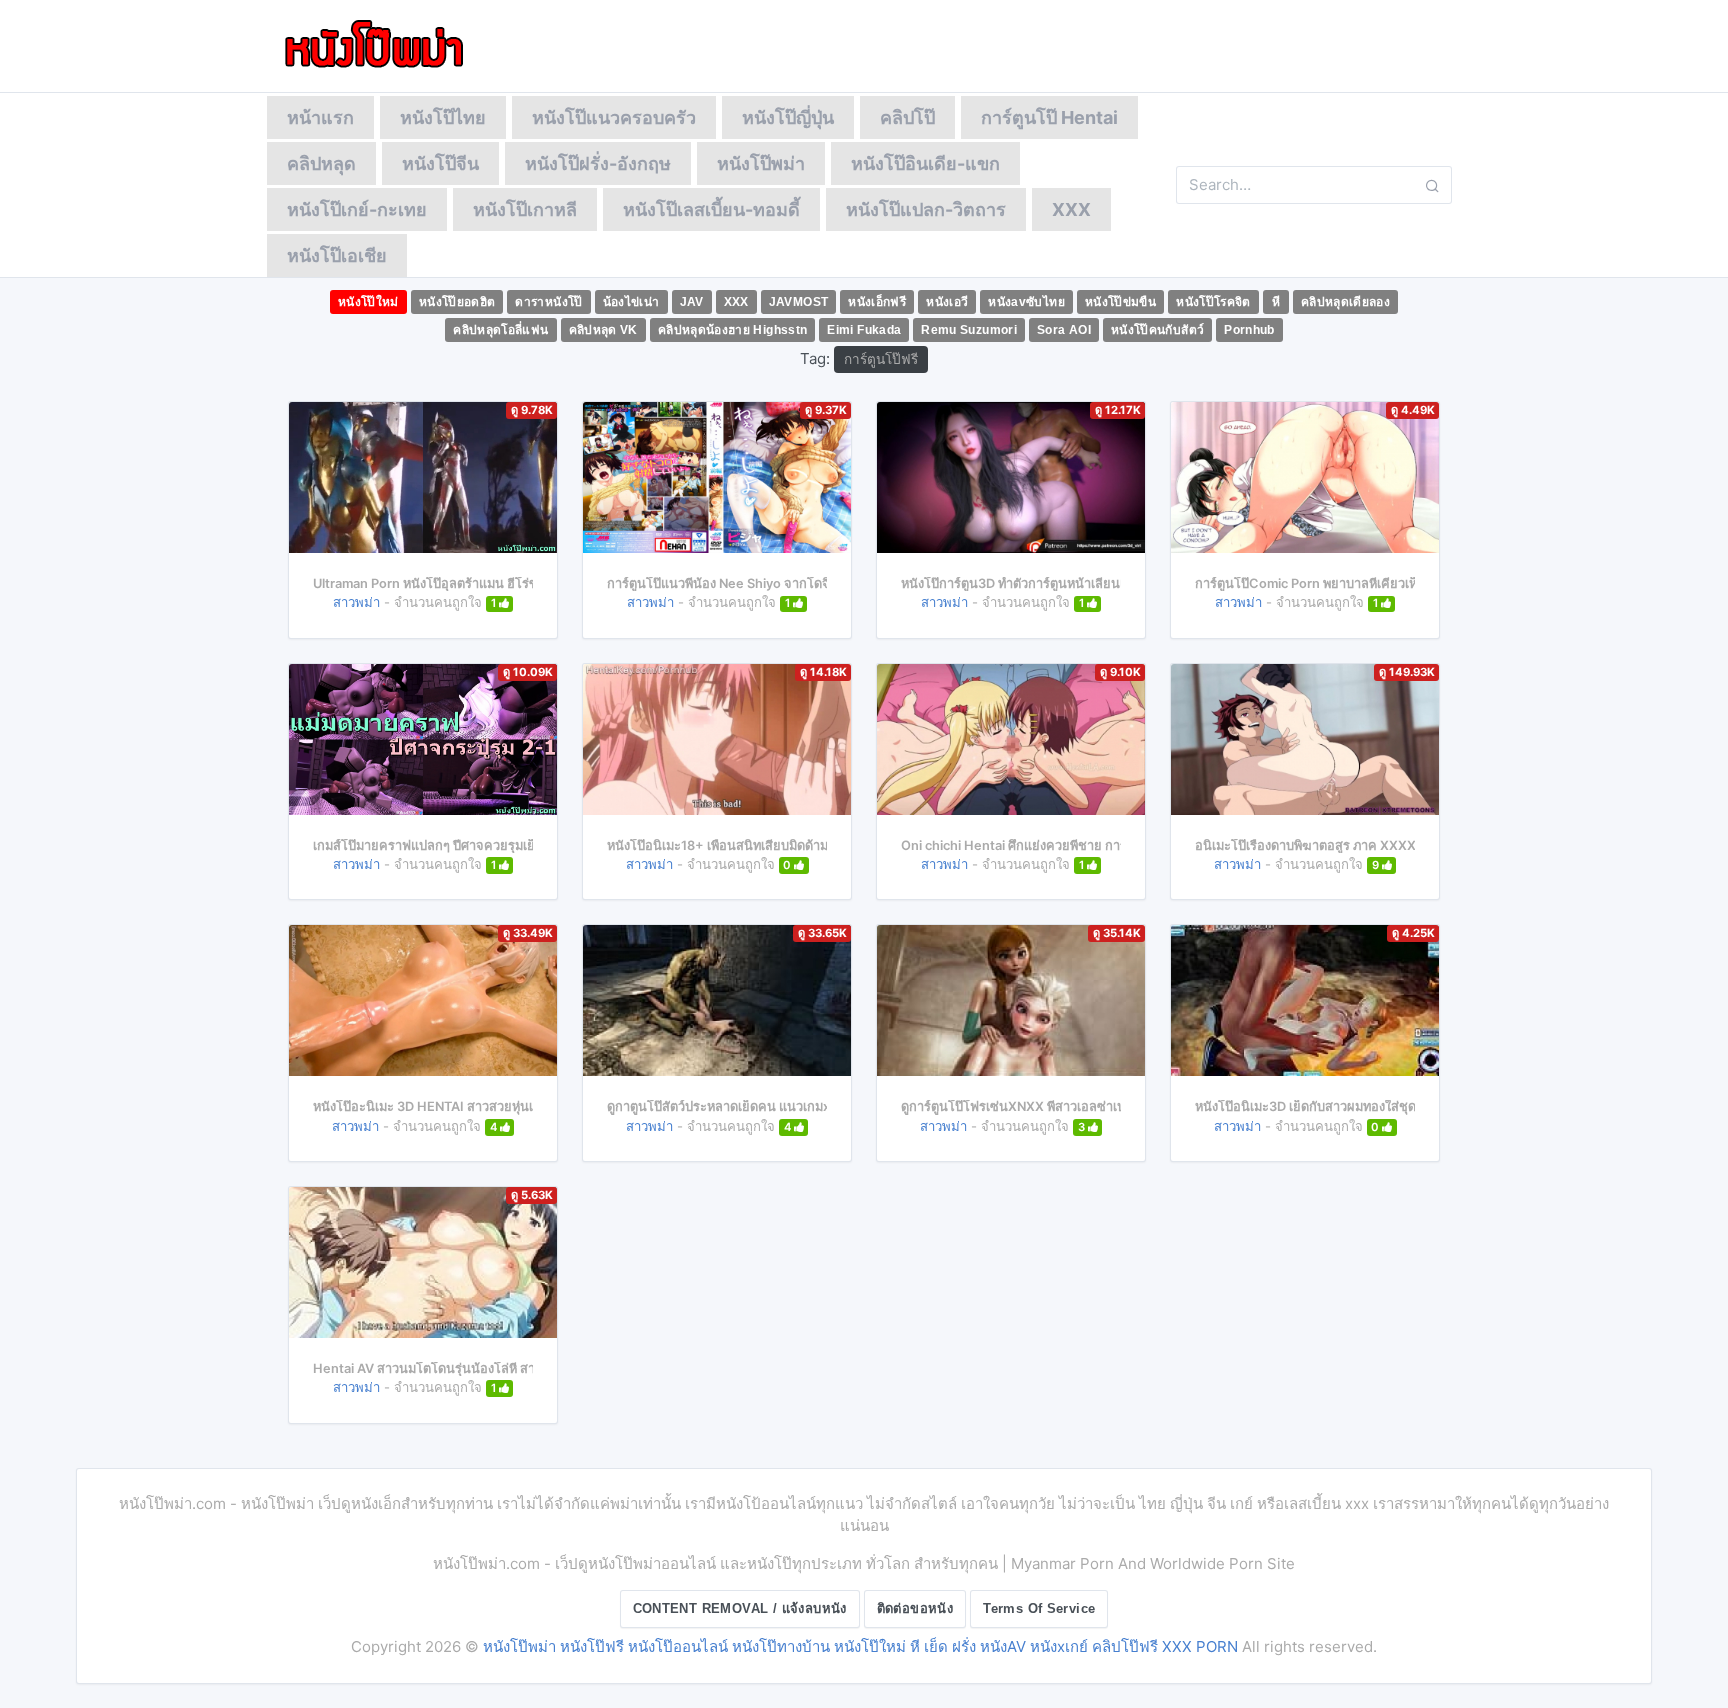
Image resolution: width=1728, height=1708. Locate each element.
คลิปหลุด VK (603, 330)
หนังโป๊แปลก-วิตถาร (926, 209)
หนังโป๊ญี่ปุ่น (788, 117)
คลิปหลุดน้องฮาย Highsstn (733, 330)
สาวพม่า (356, 602)
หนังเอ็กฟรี (877, 302)
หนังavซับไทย (1026, 302)
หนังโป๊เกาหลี (525, 209)
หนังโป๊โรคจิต (1213, 302)
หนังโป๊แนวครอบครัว (614, 117)
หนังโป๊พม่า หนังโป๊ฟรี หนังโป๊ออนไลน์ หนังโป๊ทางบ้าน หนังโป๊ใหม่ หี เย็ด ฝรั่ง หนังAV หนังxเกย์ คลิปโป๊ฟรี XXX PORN (860, 1646)
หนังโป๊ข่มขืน (1120, 302)
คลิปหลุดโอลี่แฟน (500, 330)
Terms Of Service (1039, 1608)
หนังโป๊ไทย (443, 117)
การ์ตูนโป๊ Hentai (1049, 117)
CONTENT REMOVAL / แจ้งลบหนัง (740, 1608)
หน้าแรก (320, 117)
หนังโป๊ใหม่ (368, 302)
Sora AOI (1064, 330)
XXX (1071, 209)
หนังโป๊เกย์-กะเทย (357, 209)
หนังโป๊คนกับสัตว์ (1157, 330)
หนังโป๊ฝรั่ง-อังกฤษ (598, 163)
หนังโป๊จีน (440, 163)
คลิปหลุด (321, 163)
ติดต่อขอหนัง (915, 1608)
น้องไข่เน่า (631, 302)
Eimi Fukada (864, 330)
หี (1276, 302)
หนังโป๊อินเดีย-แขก (925, 163)
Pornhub (1249, 330)
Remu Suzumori (969, 330)
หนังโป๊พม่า (761, 163)
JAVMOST (799, 302)
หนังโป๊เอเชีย (337, 255)
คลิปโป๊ (907, 117)
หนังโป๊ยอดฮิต (457, 302)
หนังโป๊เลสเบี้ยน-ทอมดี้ (711, 209)
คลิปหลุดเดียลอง (1345, 302)
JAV (692, 302)
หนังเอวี (947, 302)
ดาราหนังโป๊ (548, 302)
